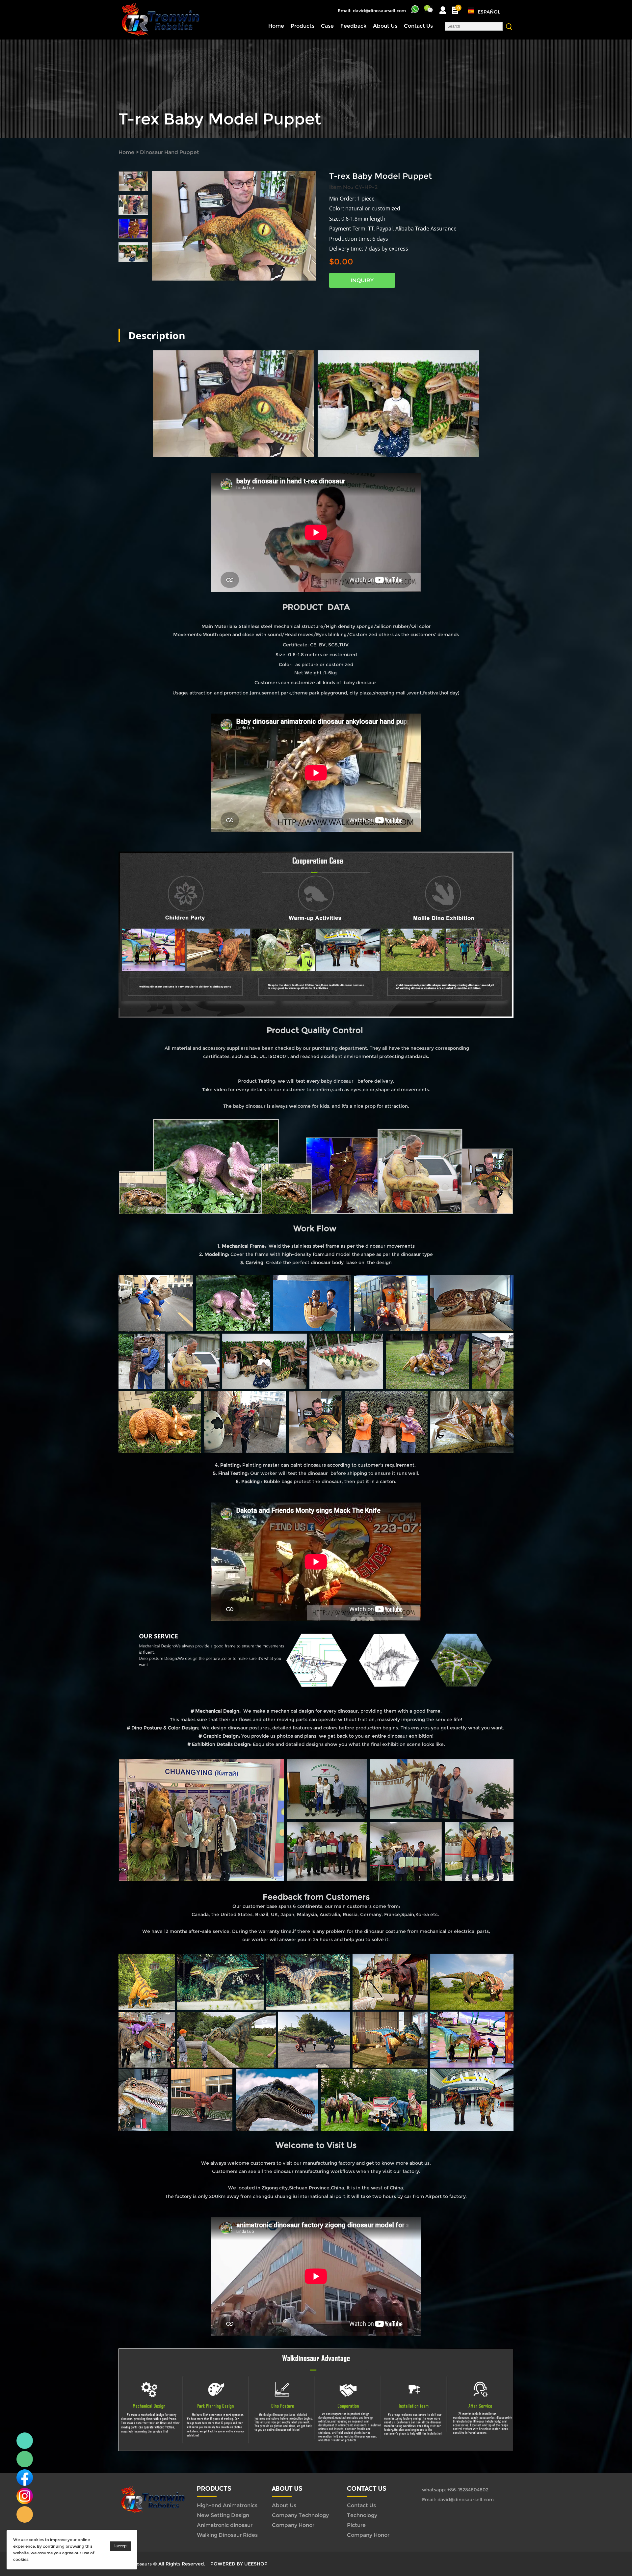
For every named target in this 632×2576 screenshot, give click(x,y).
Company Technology (300, 2515)
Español (489, 12)
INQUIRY (362, 280)
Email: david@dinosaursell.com (372, 11)
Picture (356, 2525)
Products (303, 26)
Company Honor (293, 2525)
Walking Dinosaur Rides (227, 2535)
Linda (25, 2441)
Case (327, 26)
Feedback (353, 26)
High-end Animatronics (227, 2505)
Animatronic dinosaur (225, 2525)
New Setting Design (223, 2515)
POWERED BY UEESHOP (239, 2564)
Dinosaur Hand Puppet (170, 152)
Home (276, 26)
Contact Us (418, 26)
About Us (385, 26)
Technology (362, 2515)
